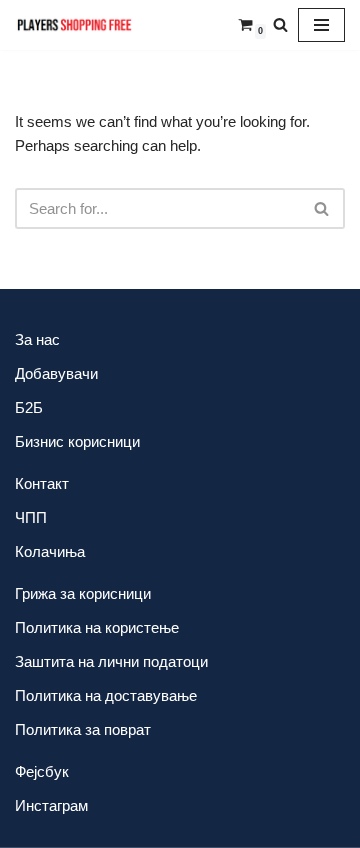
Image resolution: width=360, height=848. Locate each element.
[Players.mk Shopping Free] (75, 25)
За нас (37, 339)
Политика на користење (97, 627)
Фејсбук (42, 771)
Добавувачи (56, 373)
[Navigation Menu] (321, 25)
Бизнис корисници (77, 441)
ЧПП (31, 517)
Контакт (42, 483)
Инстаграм (51, 805)
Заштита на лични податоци (111, 661)
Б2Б (29, 407)
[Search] (280, 24)
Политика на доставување (106, 695)
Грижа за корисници (83, 593)
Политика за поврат (83, 729)
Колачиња (50, 551)
